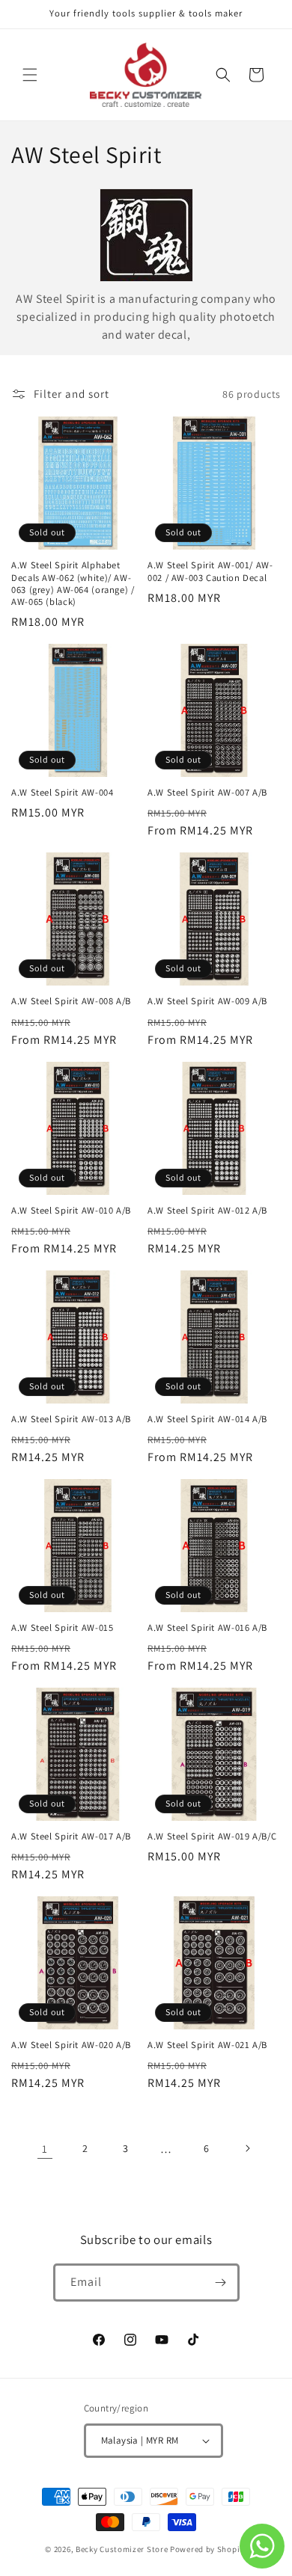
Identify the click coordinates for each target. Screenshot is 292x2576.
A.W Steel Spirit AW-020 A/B (71, 2045)
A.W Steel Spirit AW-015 (63, 1628)
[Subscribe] (221, 2283)
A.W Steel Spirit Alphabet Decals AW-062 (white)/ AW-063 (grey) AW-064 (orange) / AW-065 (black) (73, 584)
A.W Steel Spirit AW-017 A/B (71, 1836)
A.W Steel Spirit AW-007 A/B (207, 793)
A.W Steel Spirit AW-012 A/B (207, 1211)
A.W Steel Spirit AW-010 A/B (71, 1211)
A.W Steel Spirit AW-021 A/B (207, 2045)
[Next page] (247, 2148)
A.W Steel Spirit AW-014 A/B (207, 1419)
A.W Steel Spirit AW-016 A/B (207, 1628)
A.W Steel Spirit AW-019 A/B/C (212, 1836)
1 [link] (45, 2149)
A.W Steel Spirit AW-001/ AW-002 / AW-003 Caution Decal (210, 571)
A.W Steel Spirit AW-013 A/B (71, 1419)
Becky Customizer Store (122, 2549)
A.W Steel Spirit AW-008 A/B (71, 1001)
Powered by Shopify (209, 2549)
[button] (30, 75)
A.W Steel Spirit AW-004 (63, 793)
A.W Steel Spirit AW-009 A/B (207, 1001)
